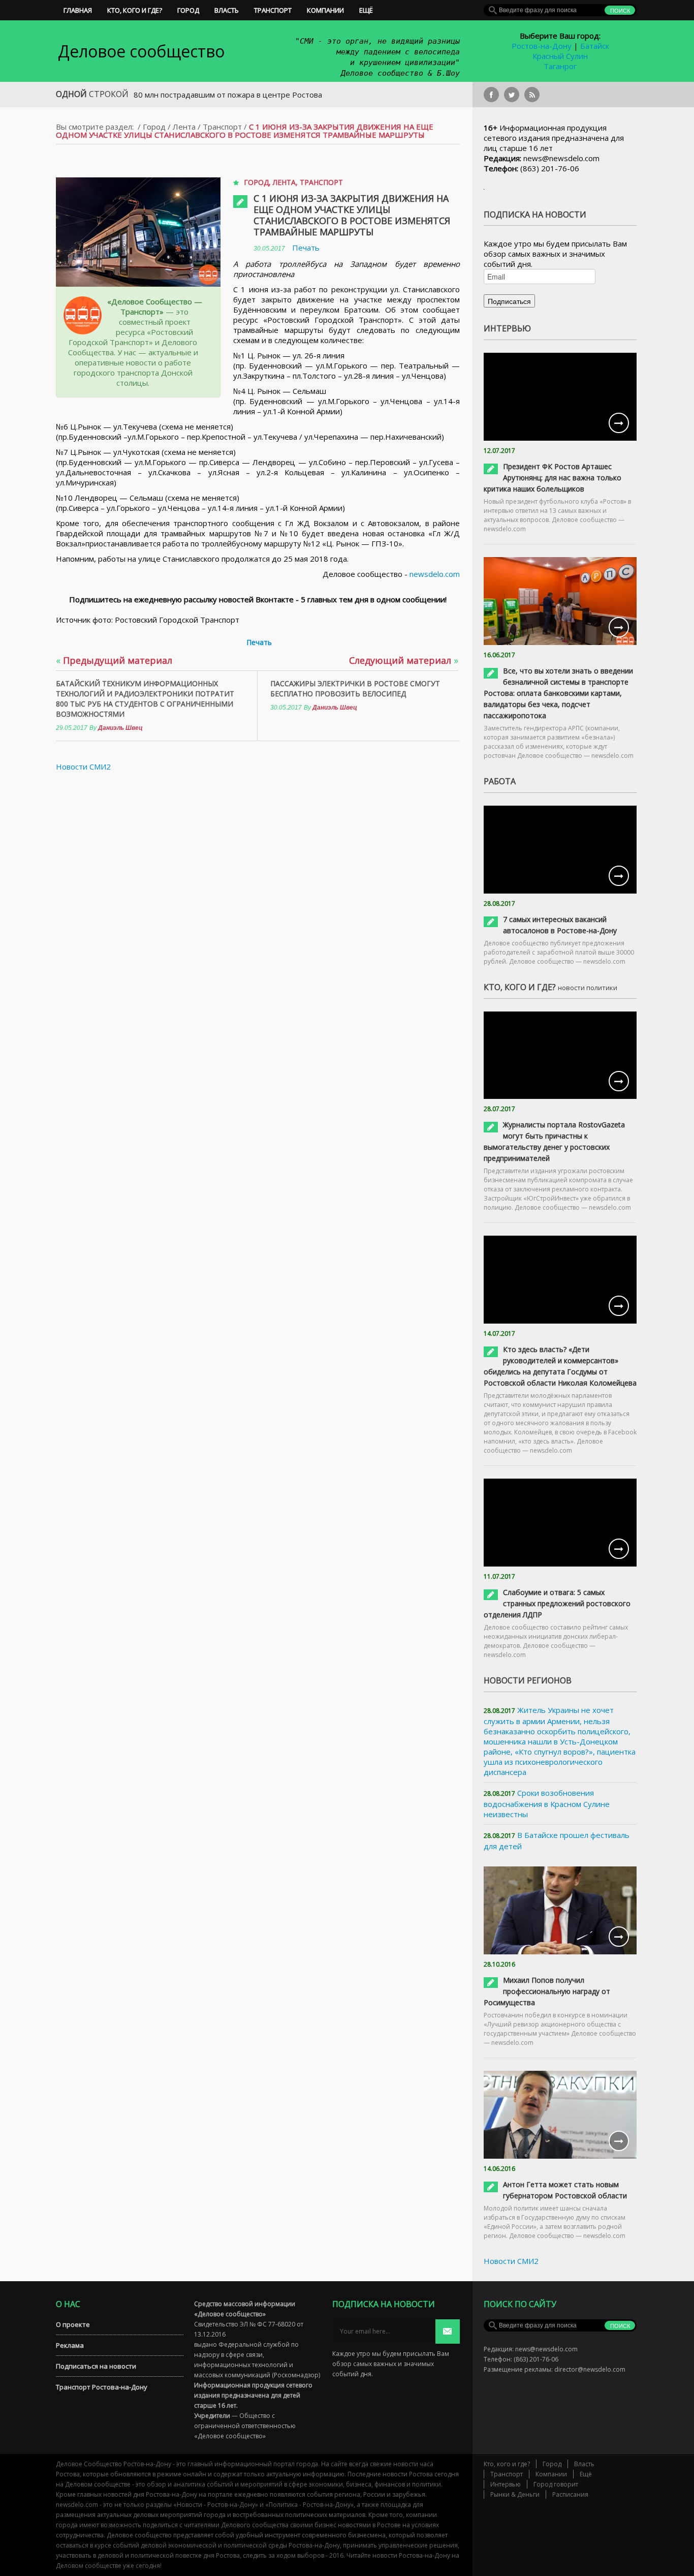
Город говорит (556, 2484)
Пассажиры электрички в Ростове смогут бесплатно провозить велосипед (355, 688)
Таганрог (560, 66)
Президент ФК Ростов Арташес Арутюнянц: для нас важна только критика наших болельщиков (553, 478)
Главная (78, 10)
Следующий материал (404, 660)
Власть (227, 10)
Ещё (366, 10)
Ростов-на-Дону (542, 46)
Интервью (506, 2484)
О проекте (73, 2324)
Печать (306, 248)
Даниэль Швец (120, 728)
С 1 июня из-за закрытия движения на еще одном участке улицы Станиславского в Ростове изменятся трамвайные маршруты (352, 215)
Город (188, 10)
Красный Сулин (560, 56)
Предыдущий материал (114, 660)
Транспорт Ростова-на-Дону (102, 2387)
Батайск (595, 46)
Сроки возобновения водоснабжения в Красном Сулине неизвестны (547, 1803)
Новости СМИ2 (83, 766)
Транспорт (273, 10)
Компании (325, 10)
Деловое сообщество (141, 51)
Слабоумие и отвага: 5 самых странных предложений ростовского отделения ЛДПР (557, 1603)
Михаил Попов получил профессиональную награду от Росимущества (547, 1991)
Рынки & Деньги (515, 2494)
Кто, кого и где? (135, 10)
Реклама (70, 2345)
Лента (184, 127)
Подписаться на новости (96, 2366)
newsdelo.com (435, 574)
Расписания (570, 2494)
